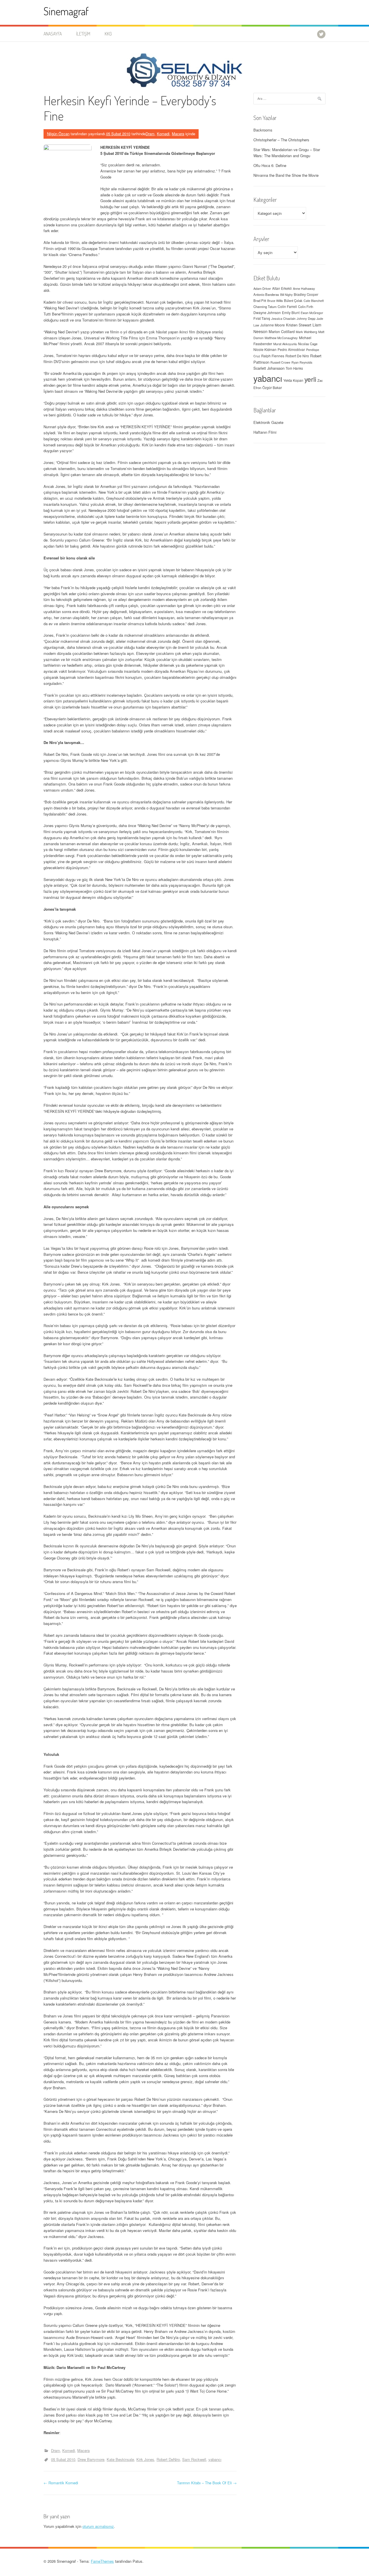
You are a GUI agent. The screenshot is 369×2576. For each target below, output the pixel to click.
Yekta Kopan (293, 380)
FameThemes (102, 2561)
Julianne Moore (273, 325)
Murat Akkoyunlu (285, 344)
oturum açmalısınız (98, 2526)
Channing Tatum (265, 307)
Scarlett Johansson (269, 368)
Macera (178, 134)
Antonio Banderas (266, 294)
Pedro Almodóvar (291, 350)
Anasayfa (53, 34)
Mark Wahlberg (306, 332)
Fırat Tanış (262, 318)
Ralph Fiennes (273, 356)
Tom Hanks (294, 368)
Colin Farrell (287, 306)
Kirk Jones (145, 2459)
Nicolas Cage (308, 344)
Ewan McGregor (312, 313)
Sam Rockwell (194, 2459)
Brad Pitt (260, 300)
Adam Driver (262, 288)
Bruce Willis (275, 301)
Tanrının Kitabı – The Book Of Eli (207, 2483)
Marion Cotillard (282, 331)
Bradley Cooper (306, 294)
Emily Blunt (291, 313)
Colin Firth (306, 307)
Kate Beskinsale (120, 2459)
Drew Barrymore (91, 2459)
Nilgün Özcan (58, 134)
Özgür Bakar (272, 388)
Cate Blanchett (314, 301)
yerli (310, 379)
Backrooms (263, 130)
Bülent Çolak (293, 300)
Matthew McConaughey (281, 338)
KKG (108, 34)
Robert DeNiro (168, 2459)
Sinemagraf (66, 11)
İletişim (83, 34)
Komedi (163, 134)
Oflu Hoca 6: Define (270, 165)
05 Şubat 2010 (63, 2459)
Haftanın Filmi (265, 432)
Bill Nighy (286, 295)
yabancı (215, 2459)
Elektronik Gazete (268, 422)
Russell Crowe (280, 362)
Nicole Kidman (265, 349)
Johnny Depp (306, 318)
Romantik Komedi (61, 2483)
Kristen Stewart (299, 325)
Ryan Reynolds (302, 362)
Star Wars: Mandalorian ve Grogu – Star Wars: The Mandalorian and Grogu (287, 153)
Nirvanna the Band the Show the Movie (286, 175)
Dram (150, 134)
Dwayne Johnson (267, 312)
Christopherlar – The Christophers (281, 140)
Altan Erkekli (282, 288)
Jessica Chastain (283, 318)
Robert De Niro (297, 356)
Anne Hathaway (304, 288)
